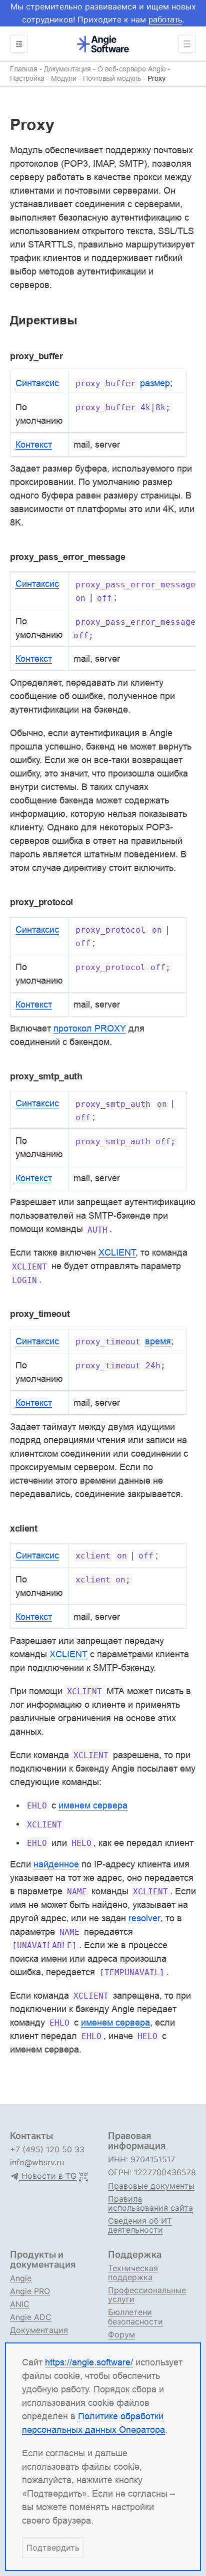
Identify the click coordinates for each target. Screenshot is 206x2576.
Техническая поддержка (133, 2273)
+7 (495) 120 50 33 (47, 2149)
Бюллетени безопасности (135, 2317)
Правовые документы (151, 2186)
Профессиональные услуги (147, 2295)
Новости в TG (48, 2176)
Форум (121, 2334)
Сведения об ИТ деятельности (140, 2225)
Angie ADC (31, 2317)
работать (165, 19)
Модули (64, 79)
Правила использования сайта (150, 2203)
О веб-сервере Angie (132, 69)
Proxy (156, 79)
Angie (21, 2278)
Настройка (27, 79)
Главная (24, 69)
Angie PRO (30, 2291)
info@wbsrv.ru (37, 2162)
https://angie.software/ (89, 2362)
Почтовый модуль (112, 79)
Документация (67, 69)
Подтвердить (53, 2548)
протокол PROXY (90, 1028)
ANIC (20, 2304)
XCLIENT (68, 1654)
